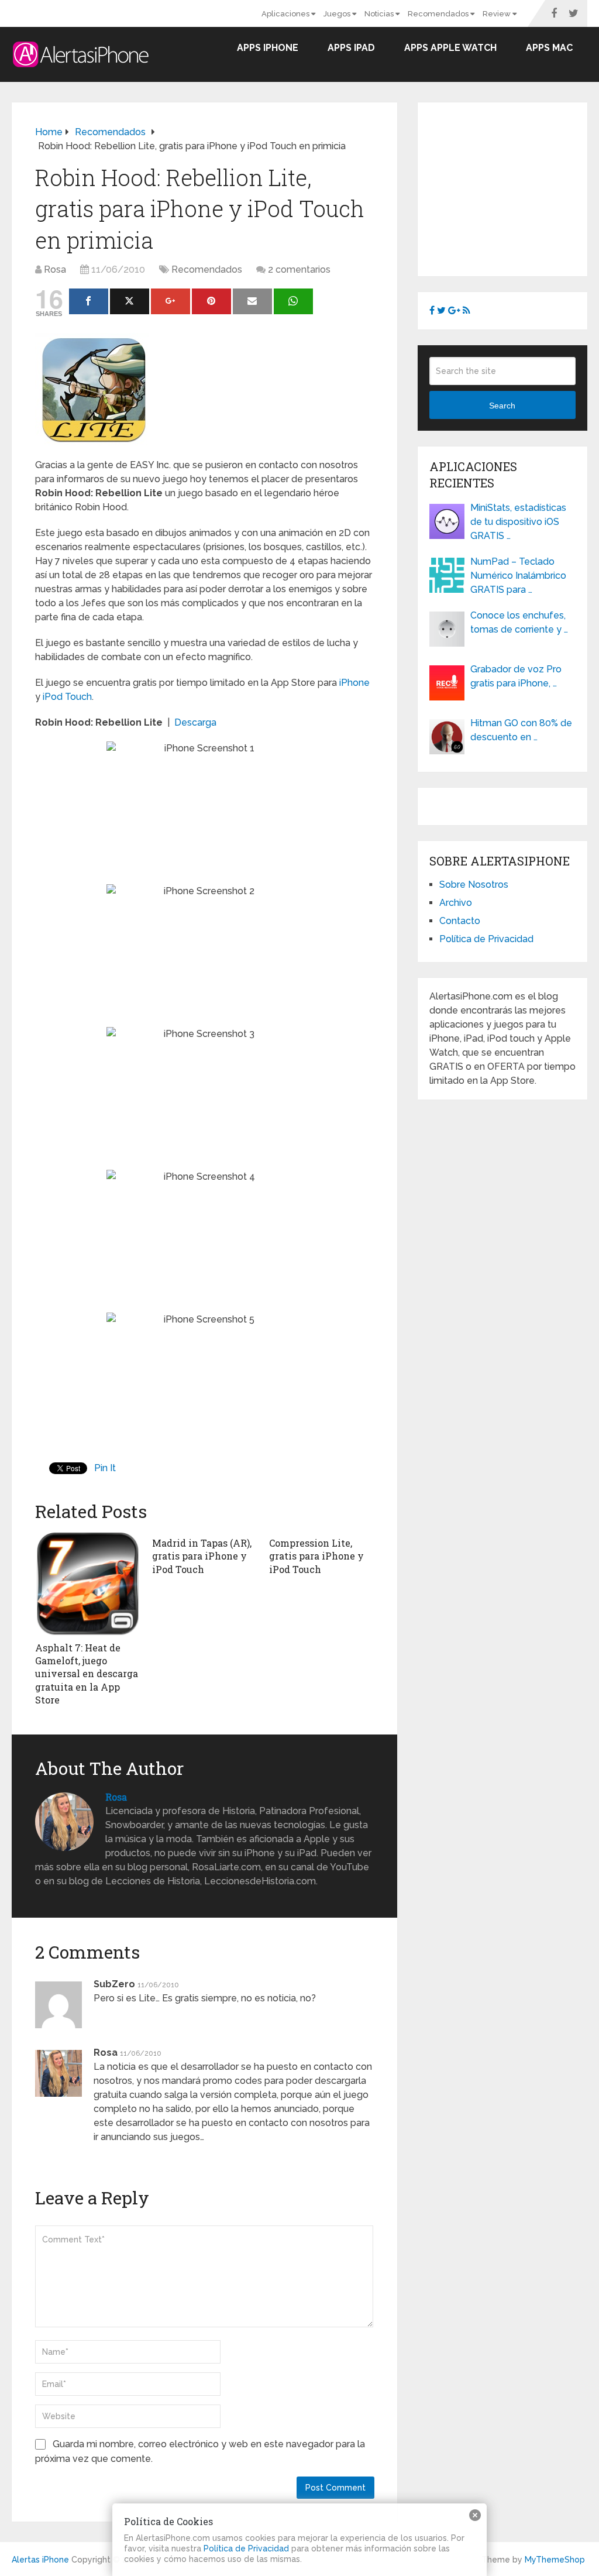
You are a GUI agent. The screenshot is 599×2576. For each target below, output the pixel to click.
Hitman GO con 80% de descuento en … (521, 730)
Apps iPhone (268, 48)
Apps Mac (549, 48)
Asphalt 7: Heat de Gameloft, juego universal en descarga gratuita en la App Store (87, 1674)
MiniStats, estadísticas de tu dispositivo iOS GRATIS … (518, 522)
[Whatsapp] (293, 301)
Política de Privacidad (486, 939)
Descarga (195, 722)
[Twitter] (130, 301)
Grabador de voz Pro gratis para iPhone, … (516, 676)
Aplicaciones (286, 14)
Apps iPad (351, 48)
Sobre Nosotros (474, 885)
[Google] (171, 301)
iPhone (354, 683)
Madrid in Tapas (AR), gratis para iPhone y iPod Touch (202, 1556)
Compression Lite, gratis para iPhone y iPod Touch (316, 1556)
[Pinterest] (211, 301)
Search (502, 406)
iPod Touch (67, 697)
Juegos (338, 14)
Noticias (380, 14)
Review (498, 14)
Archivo (456, 903)
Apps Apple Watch (450, 48)
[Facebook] (89, 301)
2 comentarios (299, 269)
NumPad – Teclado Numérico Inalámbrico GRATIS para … (518, 576)
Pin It (105, 1468)
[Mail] (252, 301)
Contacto (460, 921)
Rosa (55, 269)
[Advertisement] (514, 187)
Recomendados (439, 14)
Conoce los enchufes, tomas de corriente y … (519, 622)
